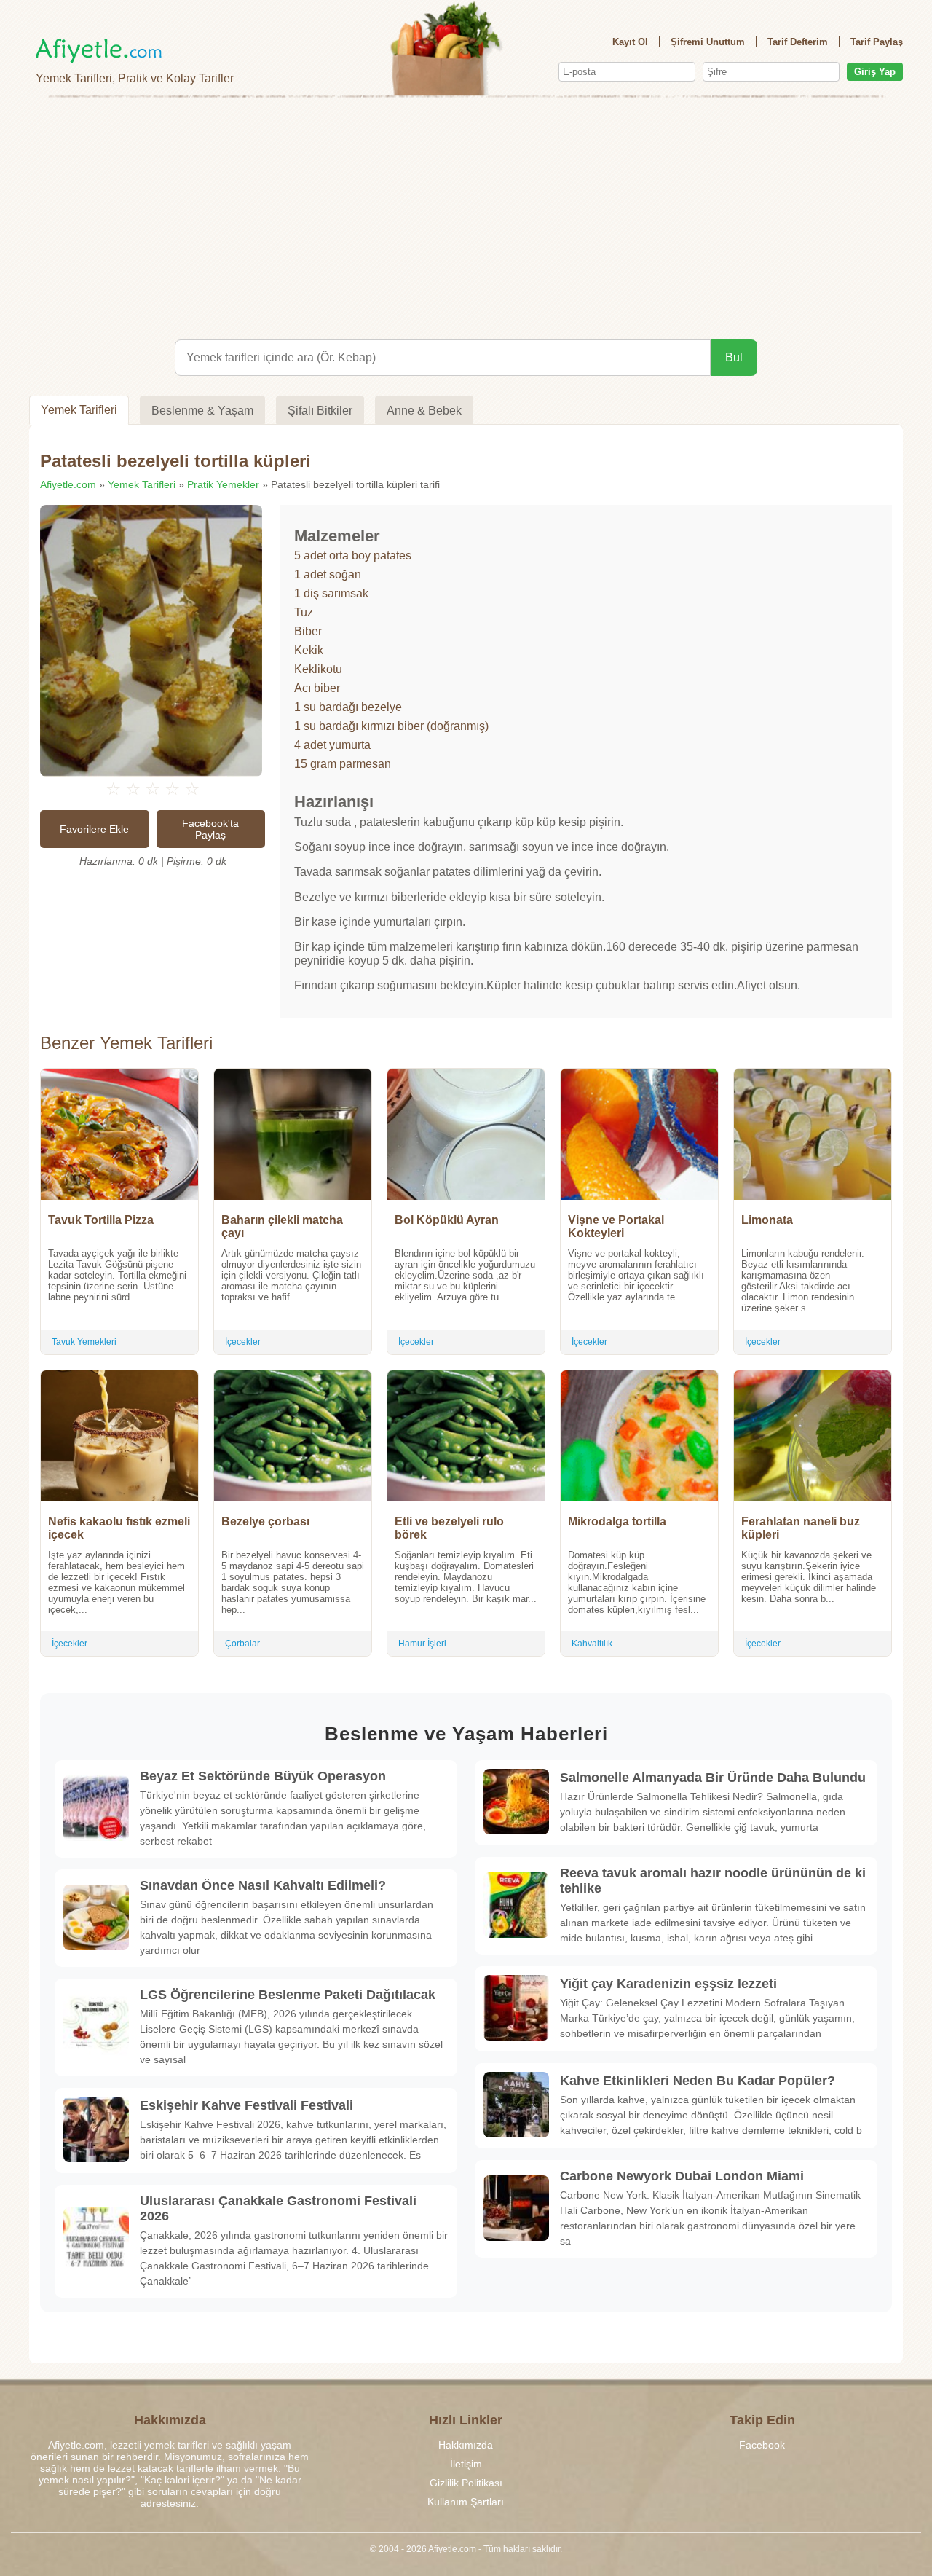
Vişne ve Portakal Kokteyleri (616, 1226)
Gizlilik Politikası (466, 2483)
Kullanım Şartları (466, 2502)
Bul (734, 357)
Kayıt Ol (630, 42)
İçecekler (243, 1342)
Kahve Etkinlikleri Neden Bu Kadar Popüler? (698, 2081)
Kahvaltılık (592, 1644)
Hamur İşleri (422, 1644)
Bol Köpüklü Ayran (447, 1220)
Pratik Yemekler (223, 484)
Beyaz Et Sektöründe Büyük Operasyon (263, 1776)
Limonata (767, 1220)
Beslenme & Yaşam (202, 411)
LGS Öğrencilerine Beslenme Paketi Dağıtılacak (288, 1995)
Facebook (762, 2445)
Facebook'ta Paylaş (210, 829)
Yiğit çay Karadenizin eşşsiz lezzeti (668, 1984)
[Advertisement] (466, 216)
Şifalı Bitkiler (320, 411)
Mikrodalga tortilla (617, 1521)
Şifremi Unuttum (708, 42)
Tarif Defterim (798, 42)
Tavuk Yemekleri (84, 1342)
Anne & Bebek (424, 411)
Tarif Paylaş (877, 42)
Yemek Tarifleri (79, 410)
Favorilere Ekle (94, 829)
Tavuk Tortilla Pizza (101, 1220)
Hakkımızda (466, 2445)
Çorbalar (242, 1644)
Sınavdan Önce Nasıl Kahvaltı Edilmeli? (263, 1885)
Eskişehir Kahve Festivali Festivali (246, 2105)
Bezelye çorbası (265, 1521)
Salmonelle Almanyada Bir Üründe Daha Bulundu (713, 1778)
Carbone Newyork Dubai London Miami (682, 2176)
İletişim (466, 2464)
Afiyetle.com (68, 484)
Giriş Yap (875, 72)
